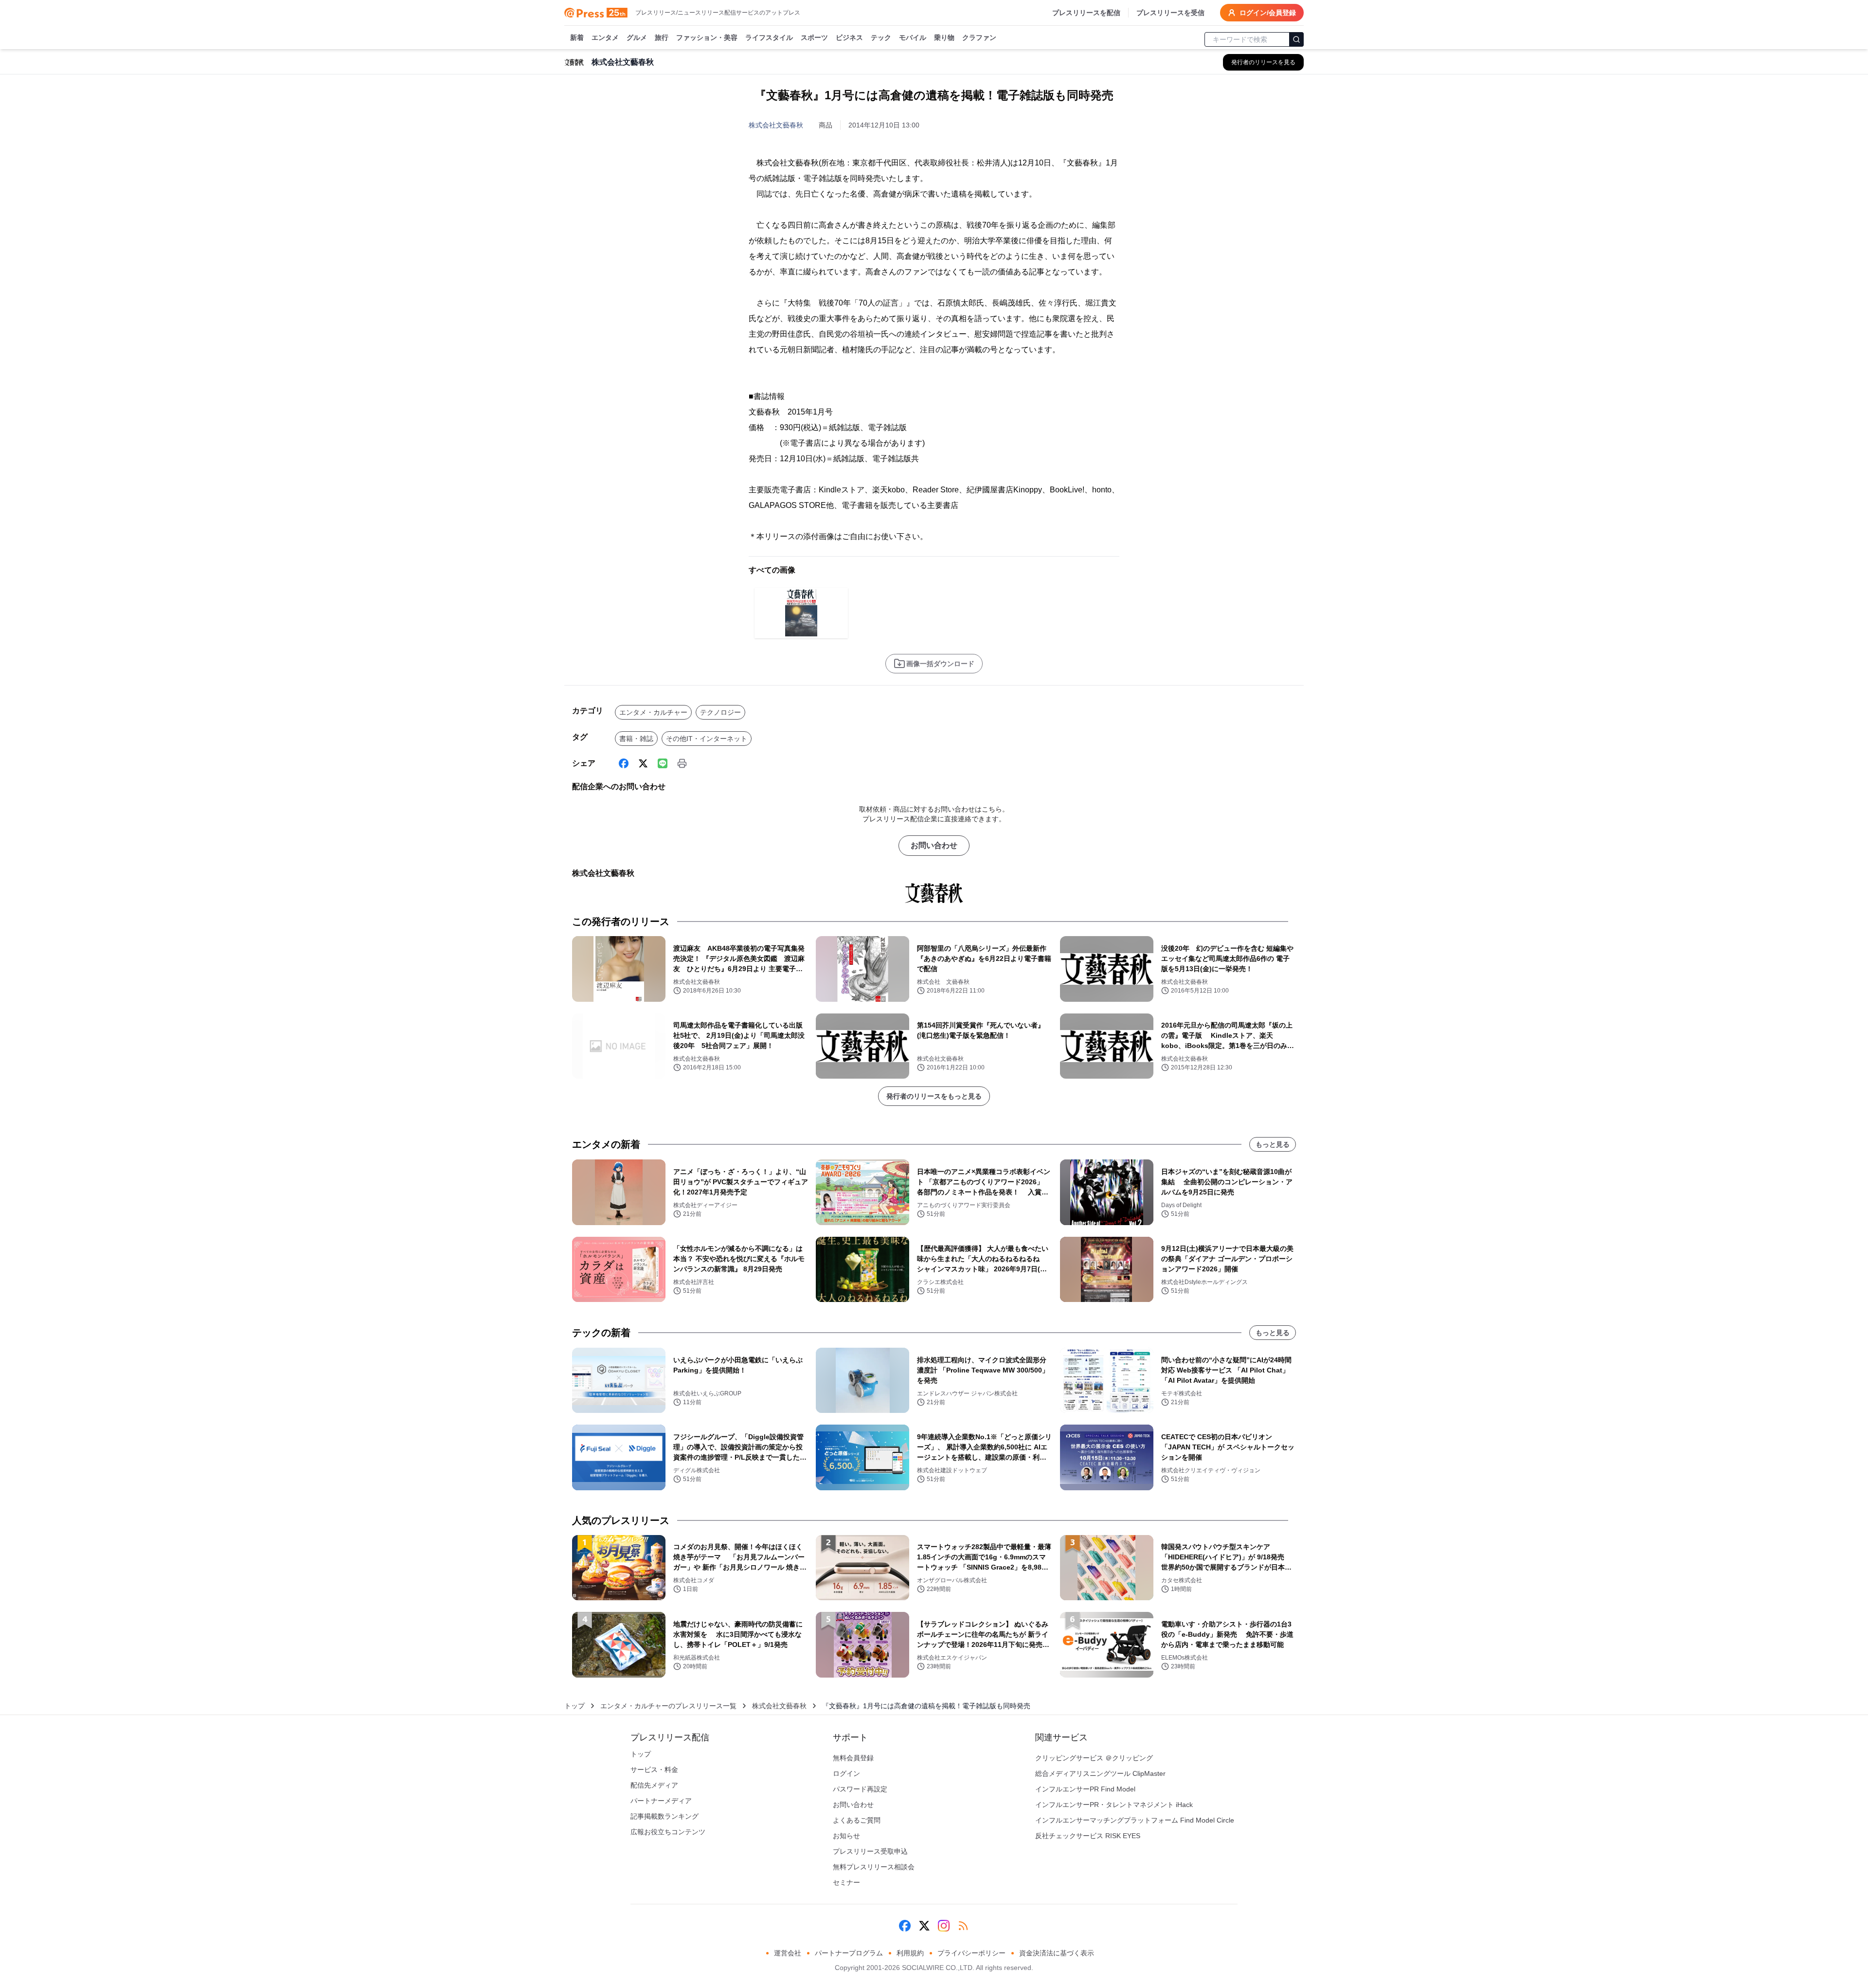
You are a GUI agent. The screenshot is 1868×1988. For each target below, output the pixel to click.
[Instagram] (944, 1926)
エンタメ (605, 37)
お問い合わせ (934, 845)
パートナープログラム (849, 1953)
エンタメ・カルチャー (653, 712)
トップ (575, 1706)
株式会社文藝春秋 (776, 125)
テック (881, 37)
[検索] (1296, 39)
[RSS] (963, 1926)
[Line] (663, 763)
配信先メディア (654, 1785)
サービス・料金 (654, 1770)
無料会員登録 (853, 1758)
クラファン (979, 37)
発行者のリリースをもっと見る (934, 1096)
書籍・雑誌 (636, 739)
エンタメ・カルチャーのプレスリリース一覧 (668, 1706)
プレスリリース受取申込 (870, 1851)
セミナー (846, 1882)
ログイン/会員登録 (1268, 13)
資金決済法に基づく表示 (1057, 1953)
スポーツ (814, 37)
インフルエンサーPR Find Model (1085, 1789)
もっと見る (1273, 1144)
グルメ (637, 37)
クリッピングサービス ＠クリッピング (1094, 1758)
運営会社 (788, 1953)
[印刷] (682, 763)
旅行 (662, 37)
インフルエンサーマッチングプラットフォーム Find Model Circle (1135, 1820)
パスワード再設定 (860, 1789)
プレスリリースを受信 (1170, 13)
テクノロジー (720, 712)
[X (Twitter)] (643, 763)
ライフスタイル (769, 37)
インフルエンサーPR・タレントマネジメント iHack (1114, 1805)
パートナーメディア (661, 1801)
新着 (577, 37)
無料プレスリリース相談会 (874, 1867)
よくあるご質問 (857, 1820)
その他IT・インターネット (707, 739)
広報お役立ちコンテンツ (668, 1832)
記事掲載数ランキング (665, 1816)
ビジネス (849, 37)
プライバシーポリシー (971, 1953)
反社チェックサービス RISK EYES (1088, 1836)
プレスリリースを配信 (1086, 13)
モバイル (913, 37)
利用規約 (910, 1953)
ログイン (846, 1773)
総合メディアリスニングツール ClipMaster (1100, 1773)
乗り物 (944, 37)
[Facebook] (624, 763)
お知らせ (846, 1836)
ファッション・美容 (707, 37)
